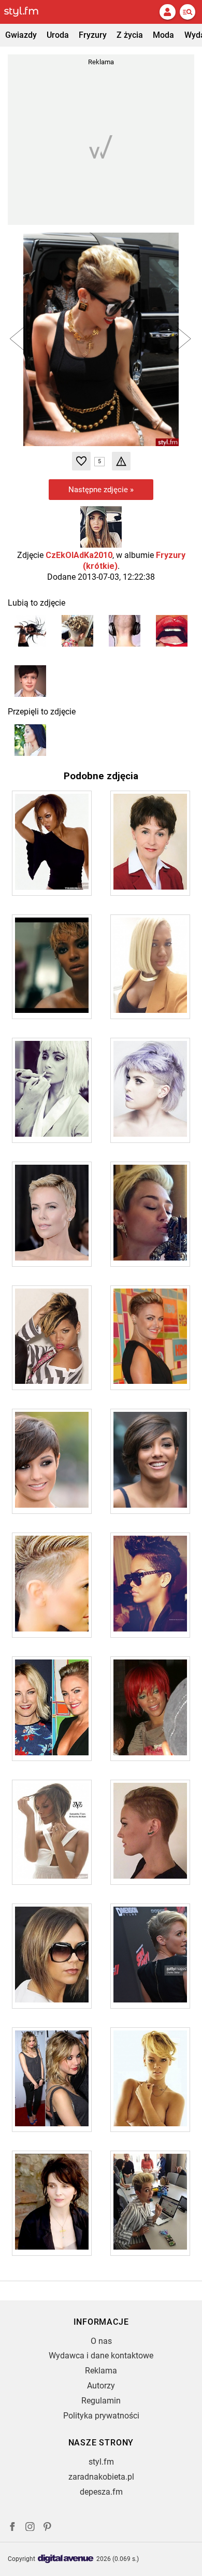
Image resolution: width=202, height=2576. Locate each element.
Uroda (58, 35)
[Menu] (187, 12)
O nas (101, 2341)
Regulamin (101, 2401)
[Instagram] (30, 2528)
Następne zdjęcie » (101, 490)
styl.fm (101, 2462)
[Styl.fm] (27, 12)
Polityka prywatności (101, 2416)
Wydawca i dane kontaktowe (101, 2356)
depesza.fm (101, 2492)
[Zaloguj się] (167, 12)
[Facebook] (12, 2528)
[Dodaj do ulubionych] (81, 461)
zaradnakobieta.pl (101, 2477)
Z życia (130, 35)
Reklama (101, 2371)
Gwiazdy (21, 35)
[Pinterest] (48, 2528)
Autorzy (101, 2386)
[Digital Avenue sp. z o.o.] (66, 2559)
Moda (163, 35)
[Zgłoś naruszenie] (121, 461)
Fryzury (93, 35)
